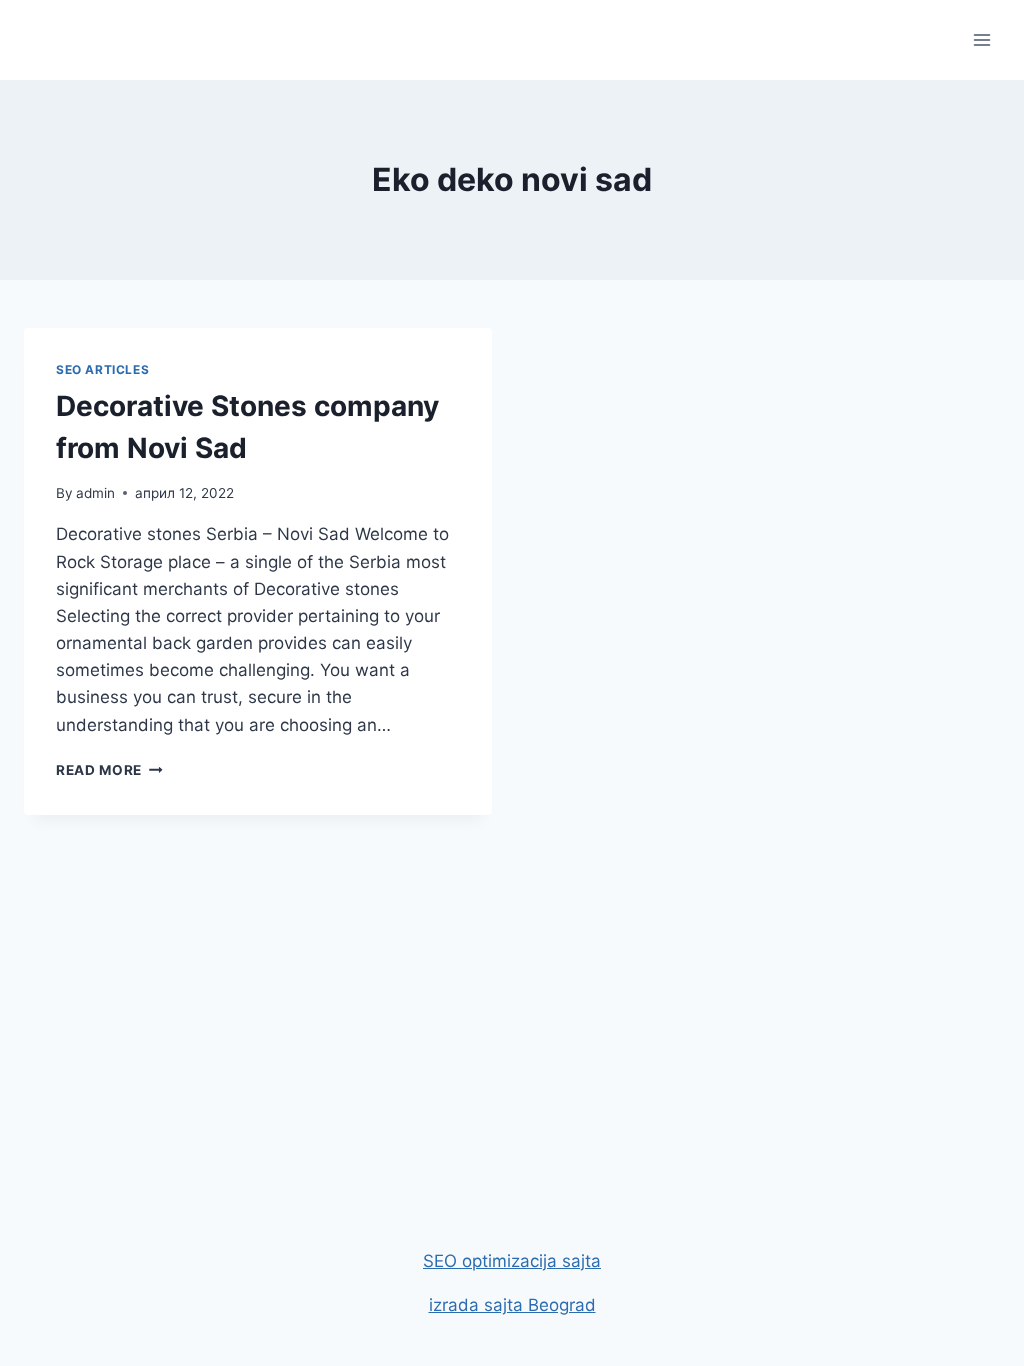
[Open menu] (981, 39)
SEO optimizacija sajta (512, 1261)
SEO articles (102, 369)
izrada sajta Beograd (512, 1305)
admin (95, 493)
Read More (109, 770)
